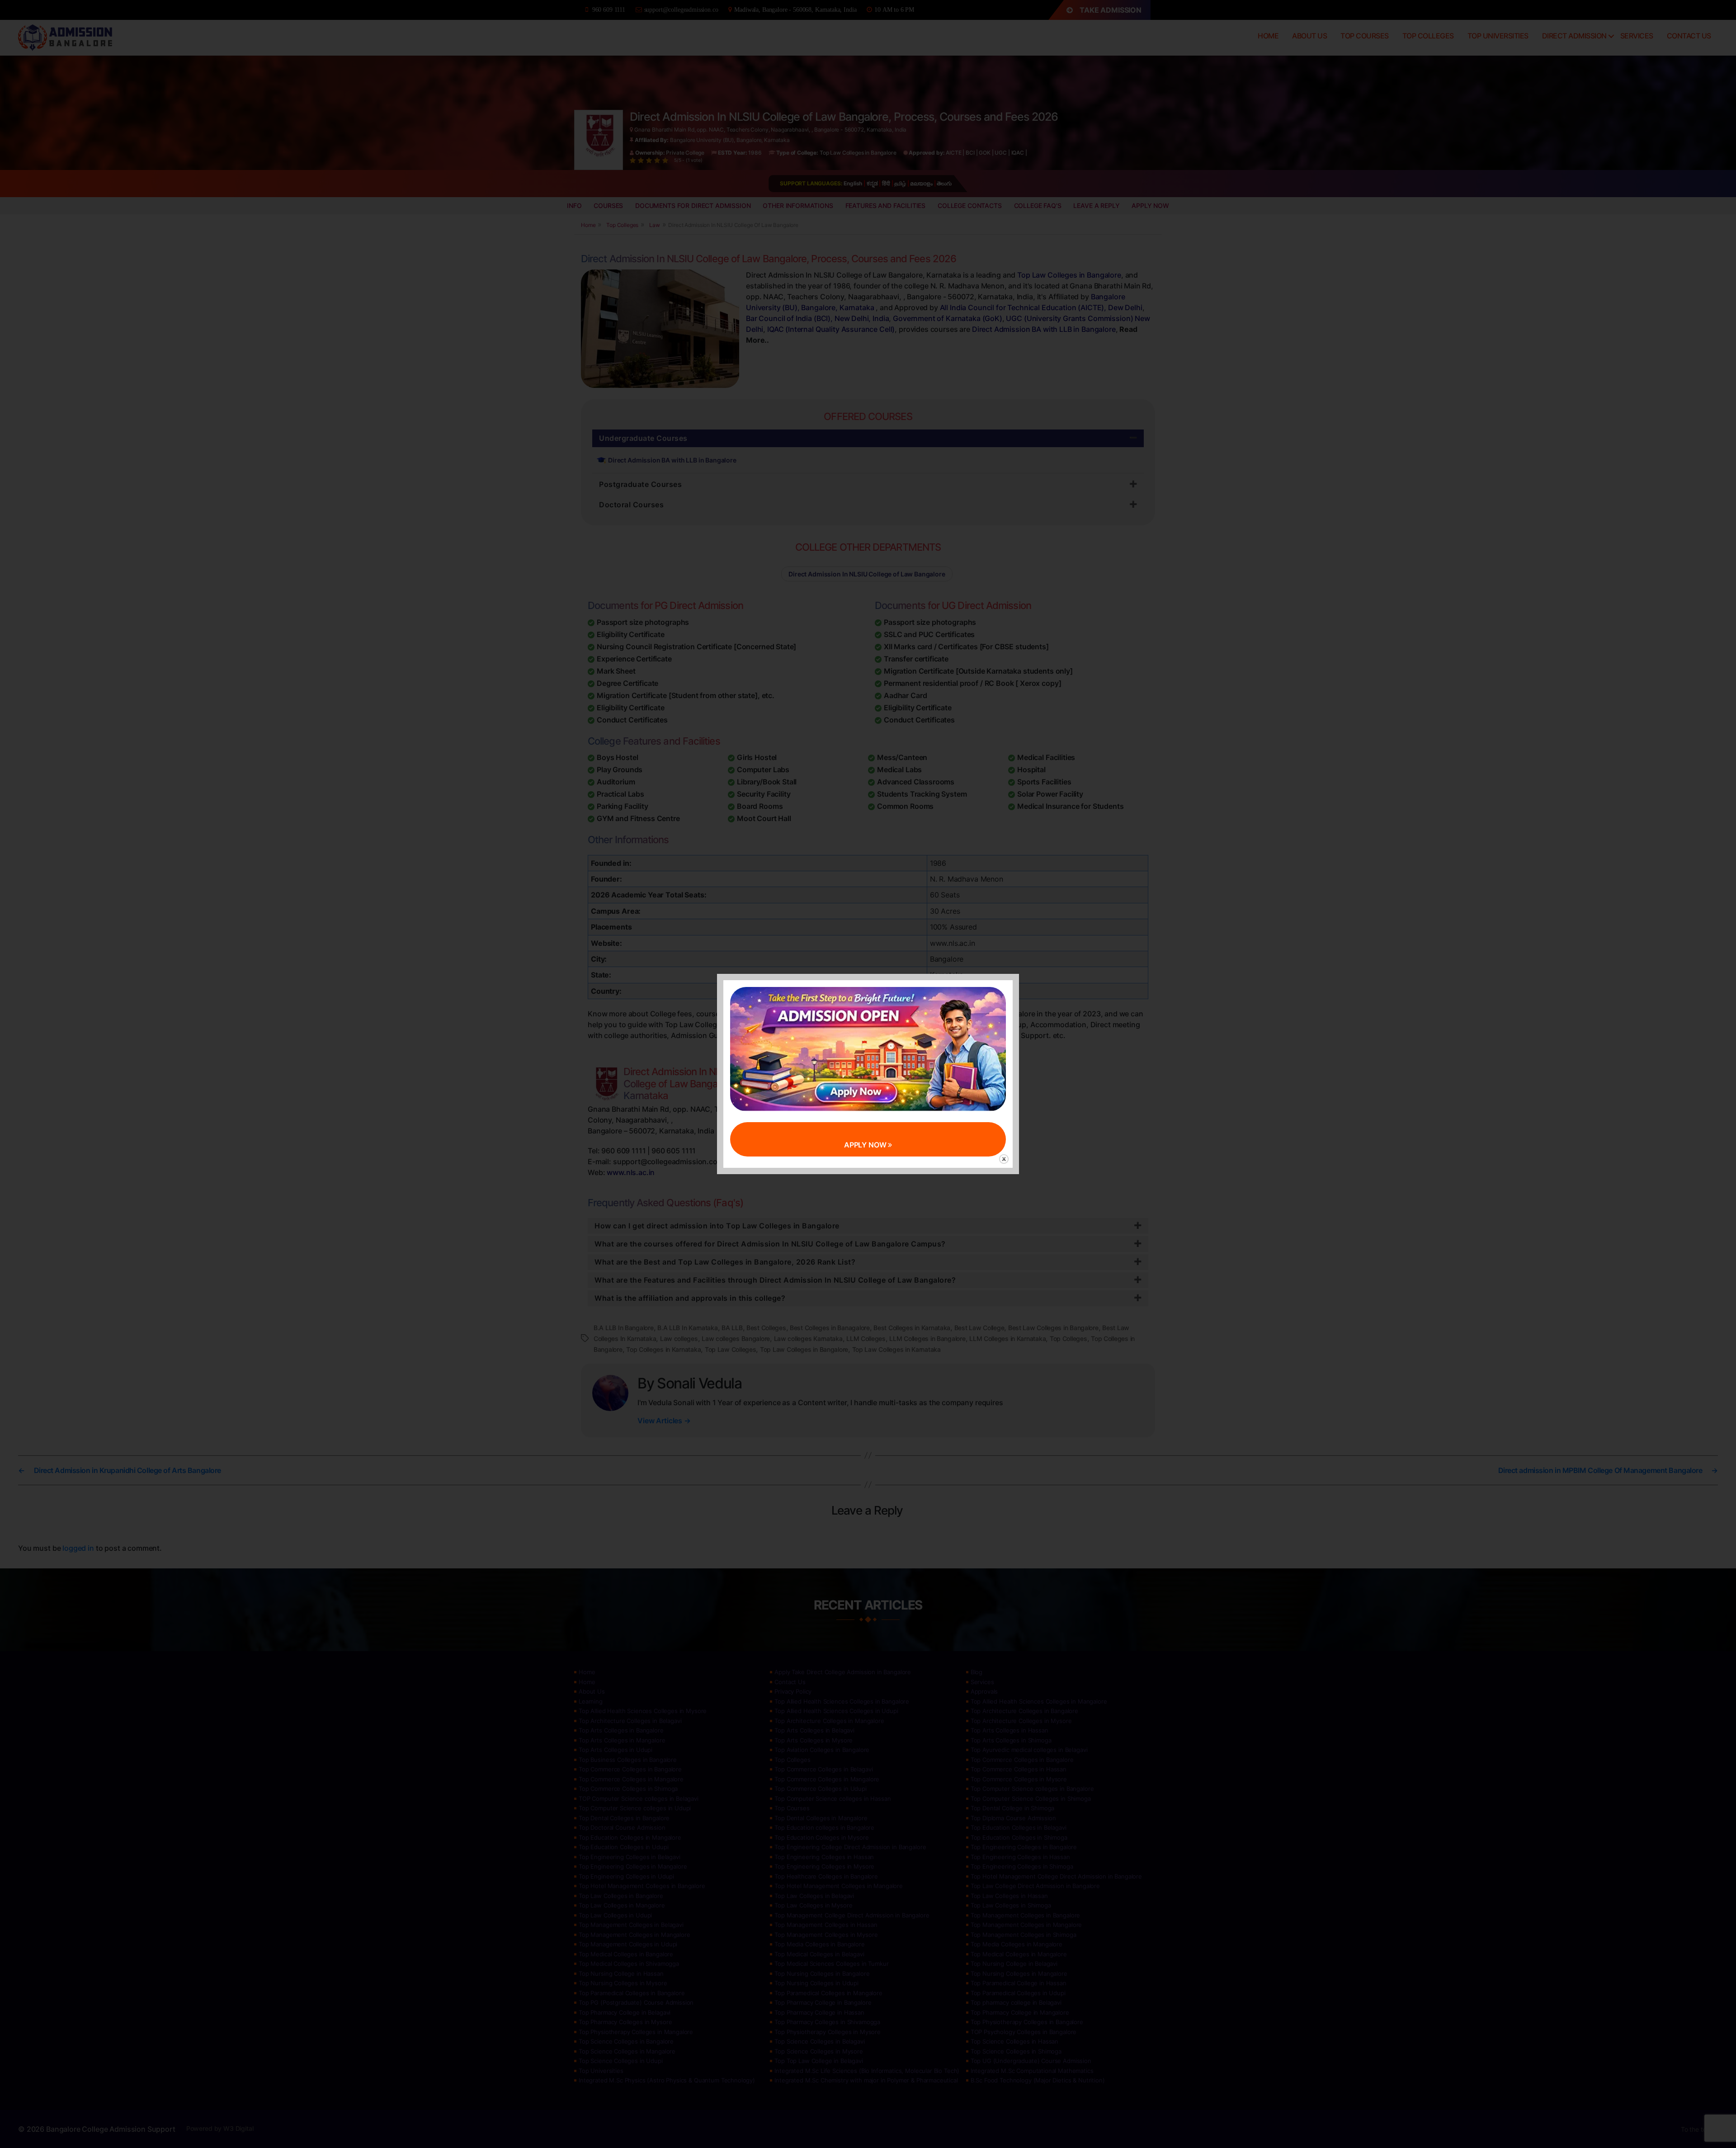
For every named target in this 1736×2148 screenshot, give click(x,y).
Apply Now (866, 1145)
